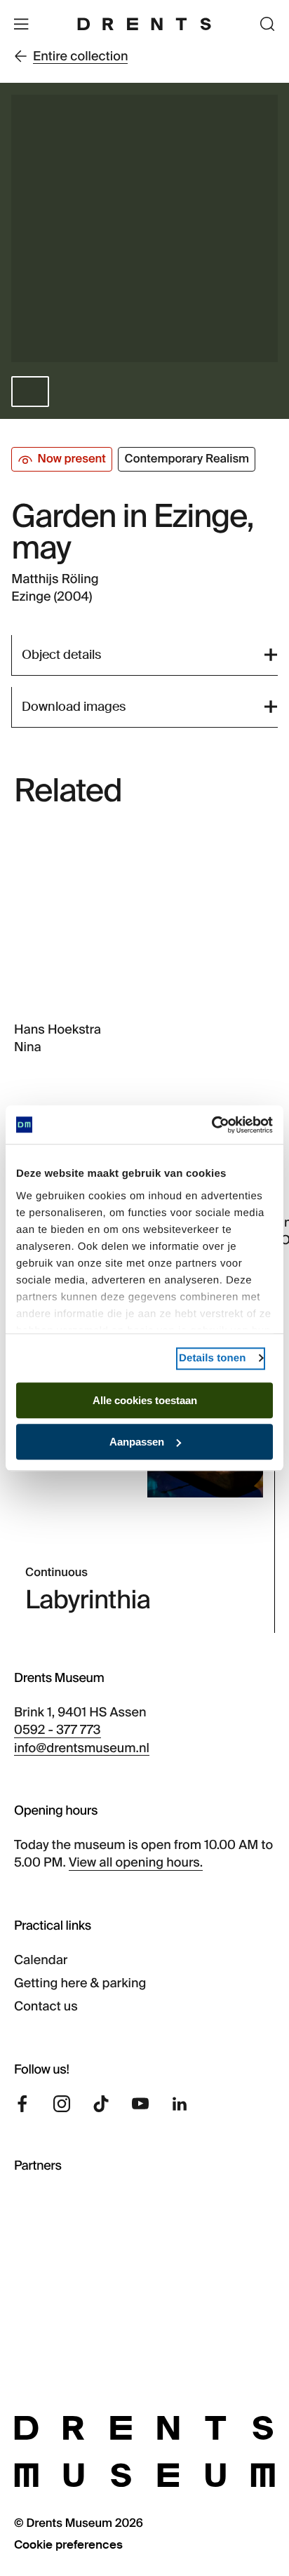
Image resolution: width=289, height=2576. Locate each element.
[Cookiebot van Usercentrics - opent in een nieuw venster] (211, 1125)
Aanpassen (137, 1442)
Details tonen (212, 1358)
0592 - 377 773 (58, 1730)
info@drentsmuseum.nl (82, 1748)
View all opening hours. (136, 1862)
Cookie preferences (68, 2545)
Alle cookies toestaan (145, 1400)
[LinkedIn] (180, 2104)
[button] (30, 392)
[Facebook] (22, 2104)
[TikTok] (101, 2104)
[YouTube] (140, 2104)
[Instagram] (62, 2104)
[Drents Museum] (144, 24)
